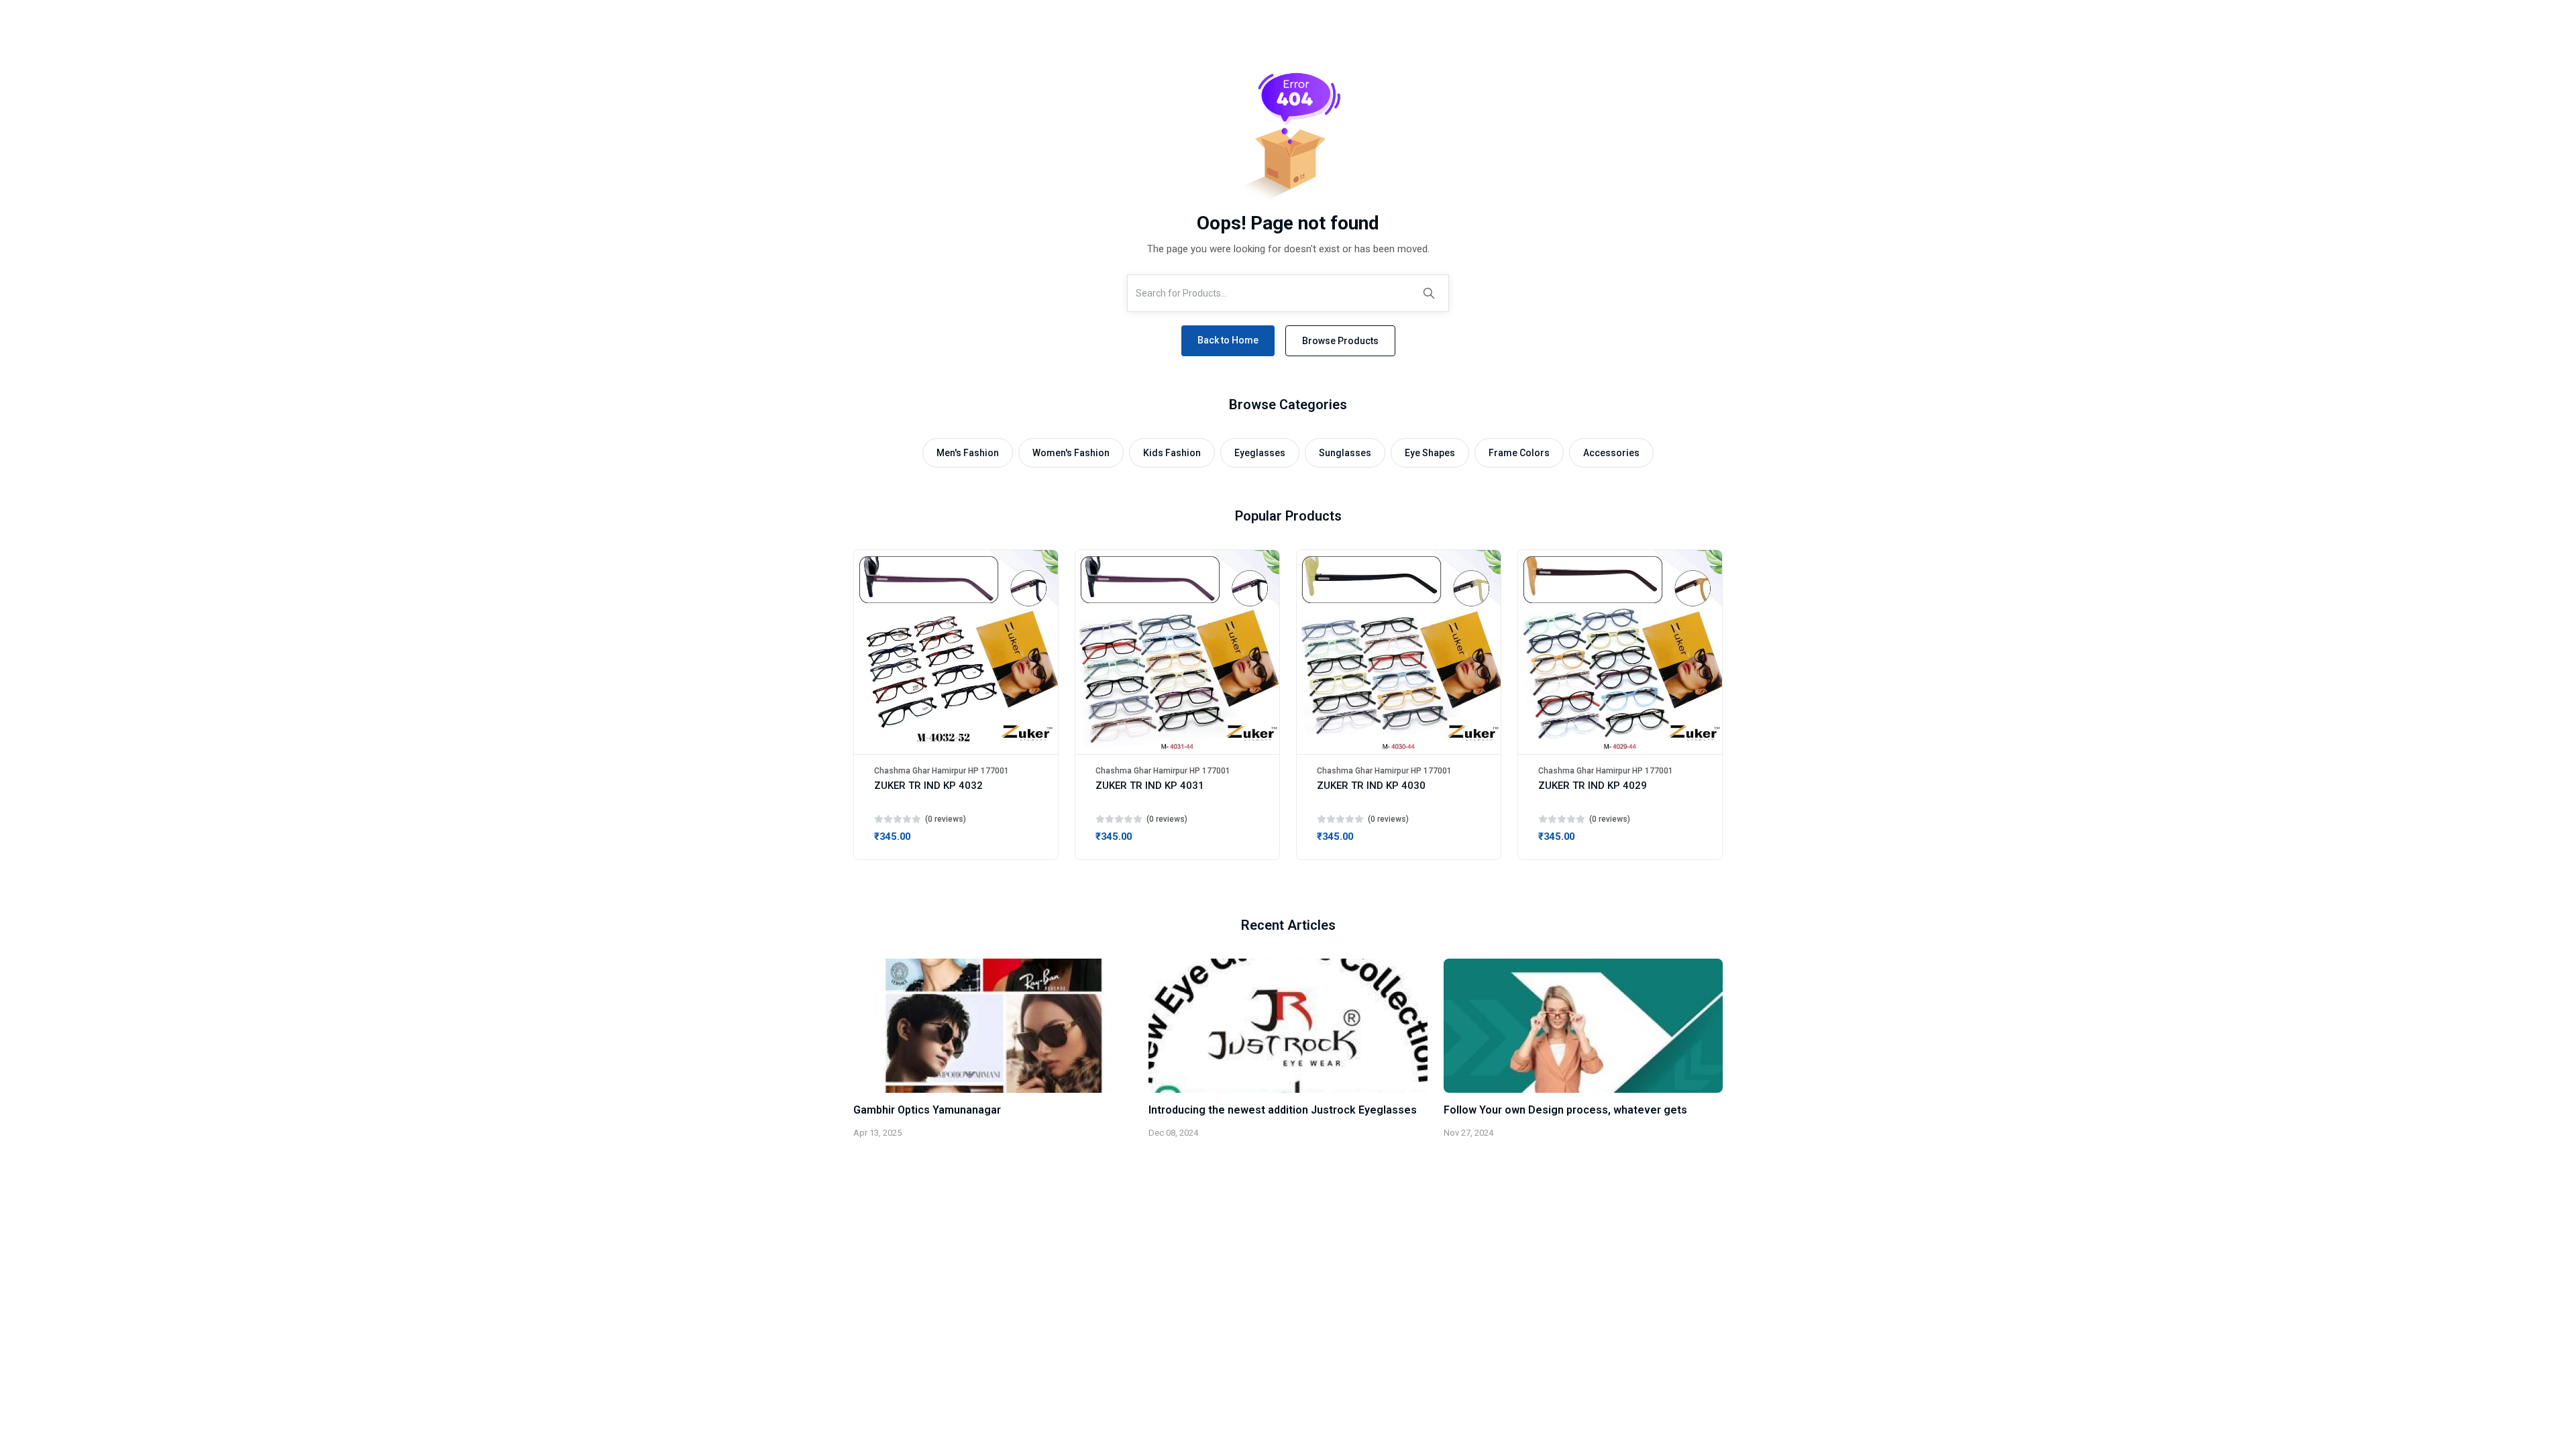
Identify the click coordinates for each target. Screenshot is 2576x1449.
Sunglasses (1345, 453)
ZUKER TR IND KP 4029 (1593, 786)
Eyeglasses (1260, 453)
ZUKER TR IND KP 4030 (1371, 786)
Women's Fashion (1071, 453)
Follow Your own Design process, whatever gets (1565, 1110)
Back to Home (1228, 340)
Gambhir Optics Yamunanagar (927, 1110)
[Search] (1429, 293)
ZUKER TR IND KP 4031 (1150, 786)
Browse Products (1340, 341)
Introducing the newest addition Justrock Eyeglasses (1283, 1110)
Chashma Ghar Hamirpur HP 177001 (942, 771)
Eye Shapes (1430, 453)
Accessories (1611, 453)
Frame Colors (1519, 453)
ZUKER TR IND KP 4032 (928, 786)
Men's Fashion (968, 453)
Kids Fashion (1172, 453)
